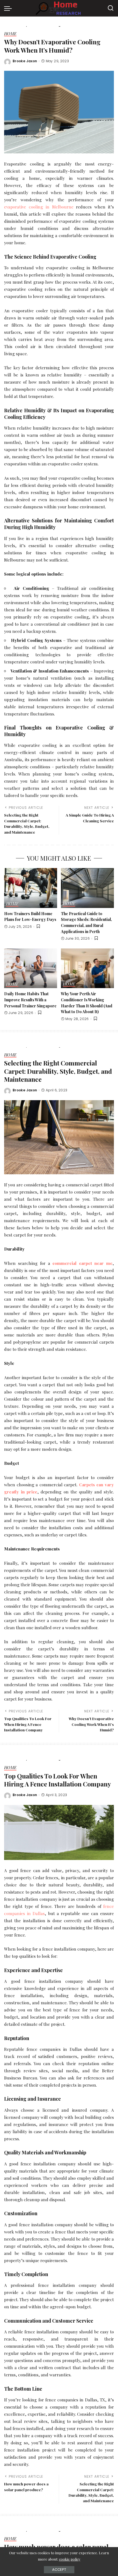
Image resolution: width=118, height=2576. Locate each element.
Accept (59, 2570)
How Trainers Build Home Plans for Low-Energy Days (30, 916)
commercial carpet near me (82, 1263)
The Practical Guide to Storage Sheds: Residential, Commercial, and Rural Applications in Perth (86, 922)
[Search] (111, 8)
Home (10, 34)
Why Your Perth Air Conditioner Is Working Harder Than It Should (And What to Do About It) (87, 1003)
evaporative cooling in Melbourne (39, 207)
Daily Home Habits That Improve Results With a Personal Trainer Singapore (30, 1000)
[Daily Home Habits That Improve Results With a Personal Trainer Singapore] (31, 968)
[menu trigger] (9, 8)
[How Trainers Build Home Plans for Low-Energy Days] (31, 888)
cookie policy (70, 2559)
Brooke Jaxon (25, 61)
